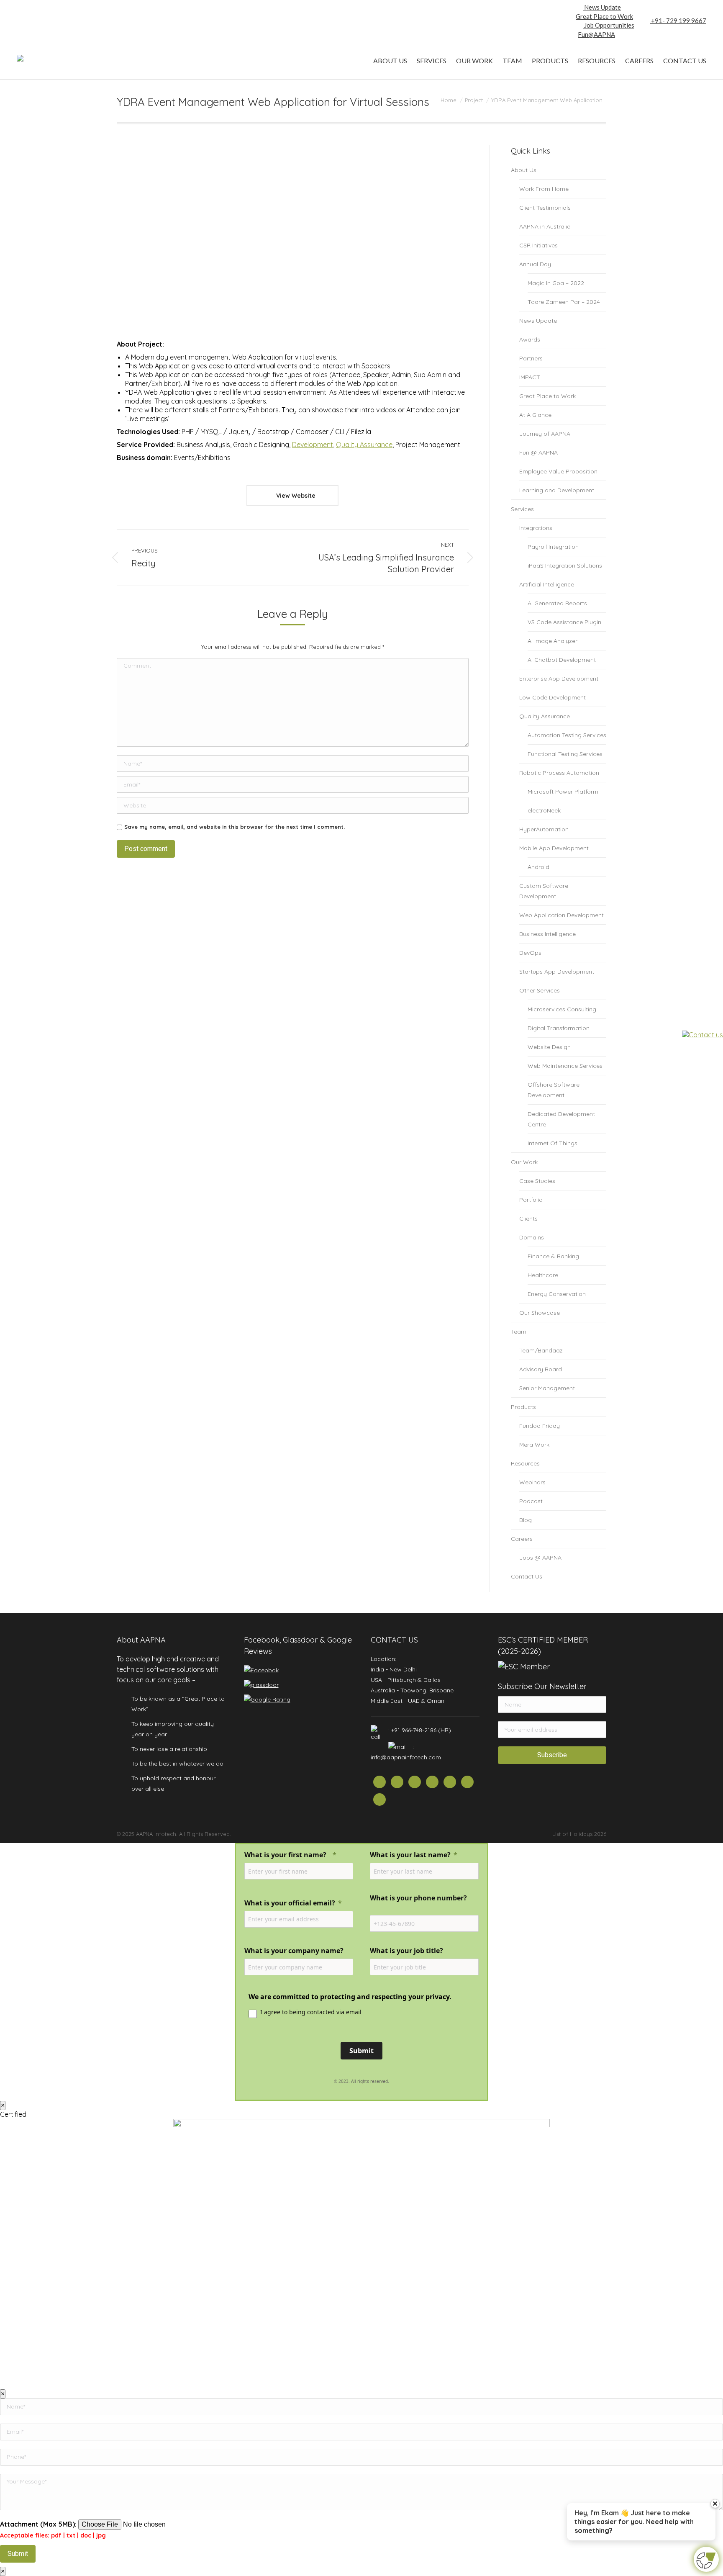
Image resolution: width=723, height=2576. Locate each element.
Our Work (524, 1162)
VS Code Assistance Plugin (564, 622)
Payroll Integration (553, 547)
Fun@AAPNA (596, 34)
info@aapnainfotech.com (406, 1757)
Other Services (540, 990)
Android (538, 867)
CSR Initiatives (538, 245)
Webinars (532, 1482)
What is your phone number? (419, 1898)
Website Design (549, 1047)
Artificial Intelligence (547, 584)
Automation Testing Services (567, 735)
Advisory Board (541, 1369)
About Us (524, 170)
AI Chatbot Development (562, 660)
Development (313, 445)
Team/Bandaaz (541, 1350)
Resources (525, 1463)
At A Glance (535, 415)
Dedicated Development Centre (561, 1119)
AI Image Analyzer (553, 641)
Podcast (531, 1501)
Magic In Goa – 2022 (556, 283)
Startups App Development (557, 972)
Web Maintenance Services (565, 1066)
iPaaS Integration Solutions (565, 566)
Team (519, 1332)
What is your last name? (410, 1855)
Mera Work (534, 1445)
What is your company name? (294, 1951)
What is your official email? (290, 1903)
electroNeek (544, 810)
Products (523, 1407)
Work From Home (544, 189)
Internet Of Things (553, 1143)
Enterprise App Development (559, 679)
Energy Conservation (557, 1294)
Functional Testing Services (565, 754)
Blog (526, 1520)
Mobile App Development (554, 848)
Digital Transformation (559, 1028)
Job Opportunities (609, 25)
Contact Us (527, 1576)
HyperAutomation (544, 829)
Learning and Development (557, 490)
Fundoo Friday (540, 1426)
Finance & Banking (553, 1256)
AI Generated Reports (557, 603)
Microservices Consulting (562, 1009)
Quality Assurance (364, 445)
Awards (530, 339)
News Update (602, 7)
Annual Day (535, 264)
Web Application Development (561, 915)
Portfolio (531, 1200)
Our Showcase (540, 1313)
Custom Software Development (544, 891)
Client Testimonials (545, 208)
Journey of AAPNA (545, 434)
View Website (295, 496)
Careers (522, 1539)
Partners (531, 358)
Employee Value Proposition (558, 471)
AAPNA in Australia (545, 226)
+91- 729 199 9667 (678, 21)
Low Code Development (553, 697)
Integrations (536, 528)
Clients (528, 1219)
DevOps (530, 953)
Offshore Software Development (554, 1090)
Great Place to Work (604, 16)
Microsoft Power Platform (563, 792)
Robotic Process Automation (559, 773)
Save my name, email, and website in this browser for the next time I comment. (235, 827)
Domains (532, 1237)
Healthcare (543, 1275)
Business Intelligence (547, 934)
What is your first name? (286, 1855)
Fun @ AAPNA (538, 452)
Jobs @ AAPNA (540, 1558)
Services (522, 509)
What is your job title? (406, 1951)
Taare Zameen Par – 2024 (564, 302)
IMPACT (530, 377)
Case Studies (537, 1181)
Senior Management (547, 1388)
